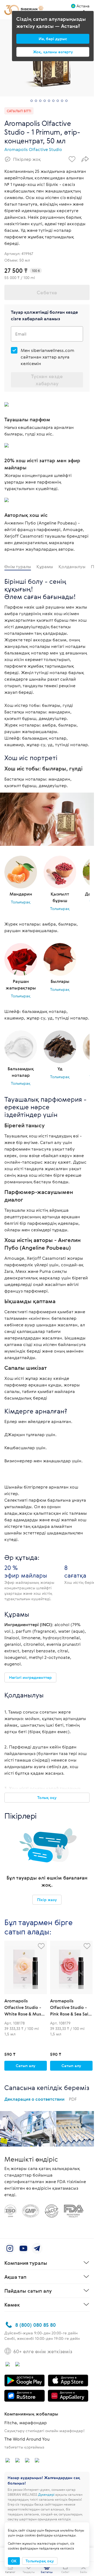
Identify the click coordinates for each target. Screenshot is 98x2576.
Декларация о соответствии (41, 2099)
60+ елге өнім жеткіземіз (43, 2351)
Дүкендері (46, 2494)
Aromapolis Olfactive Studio (33, 149)
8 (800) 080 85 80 (36, 2325)
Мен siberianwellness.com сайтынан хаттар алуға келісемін (48, 357)
